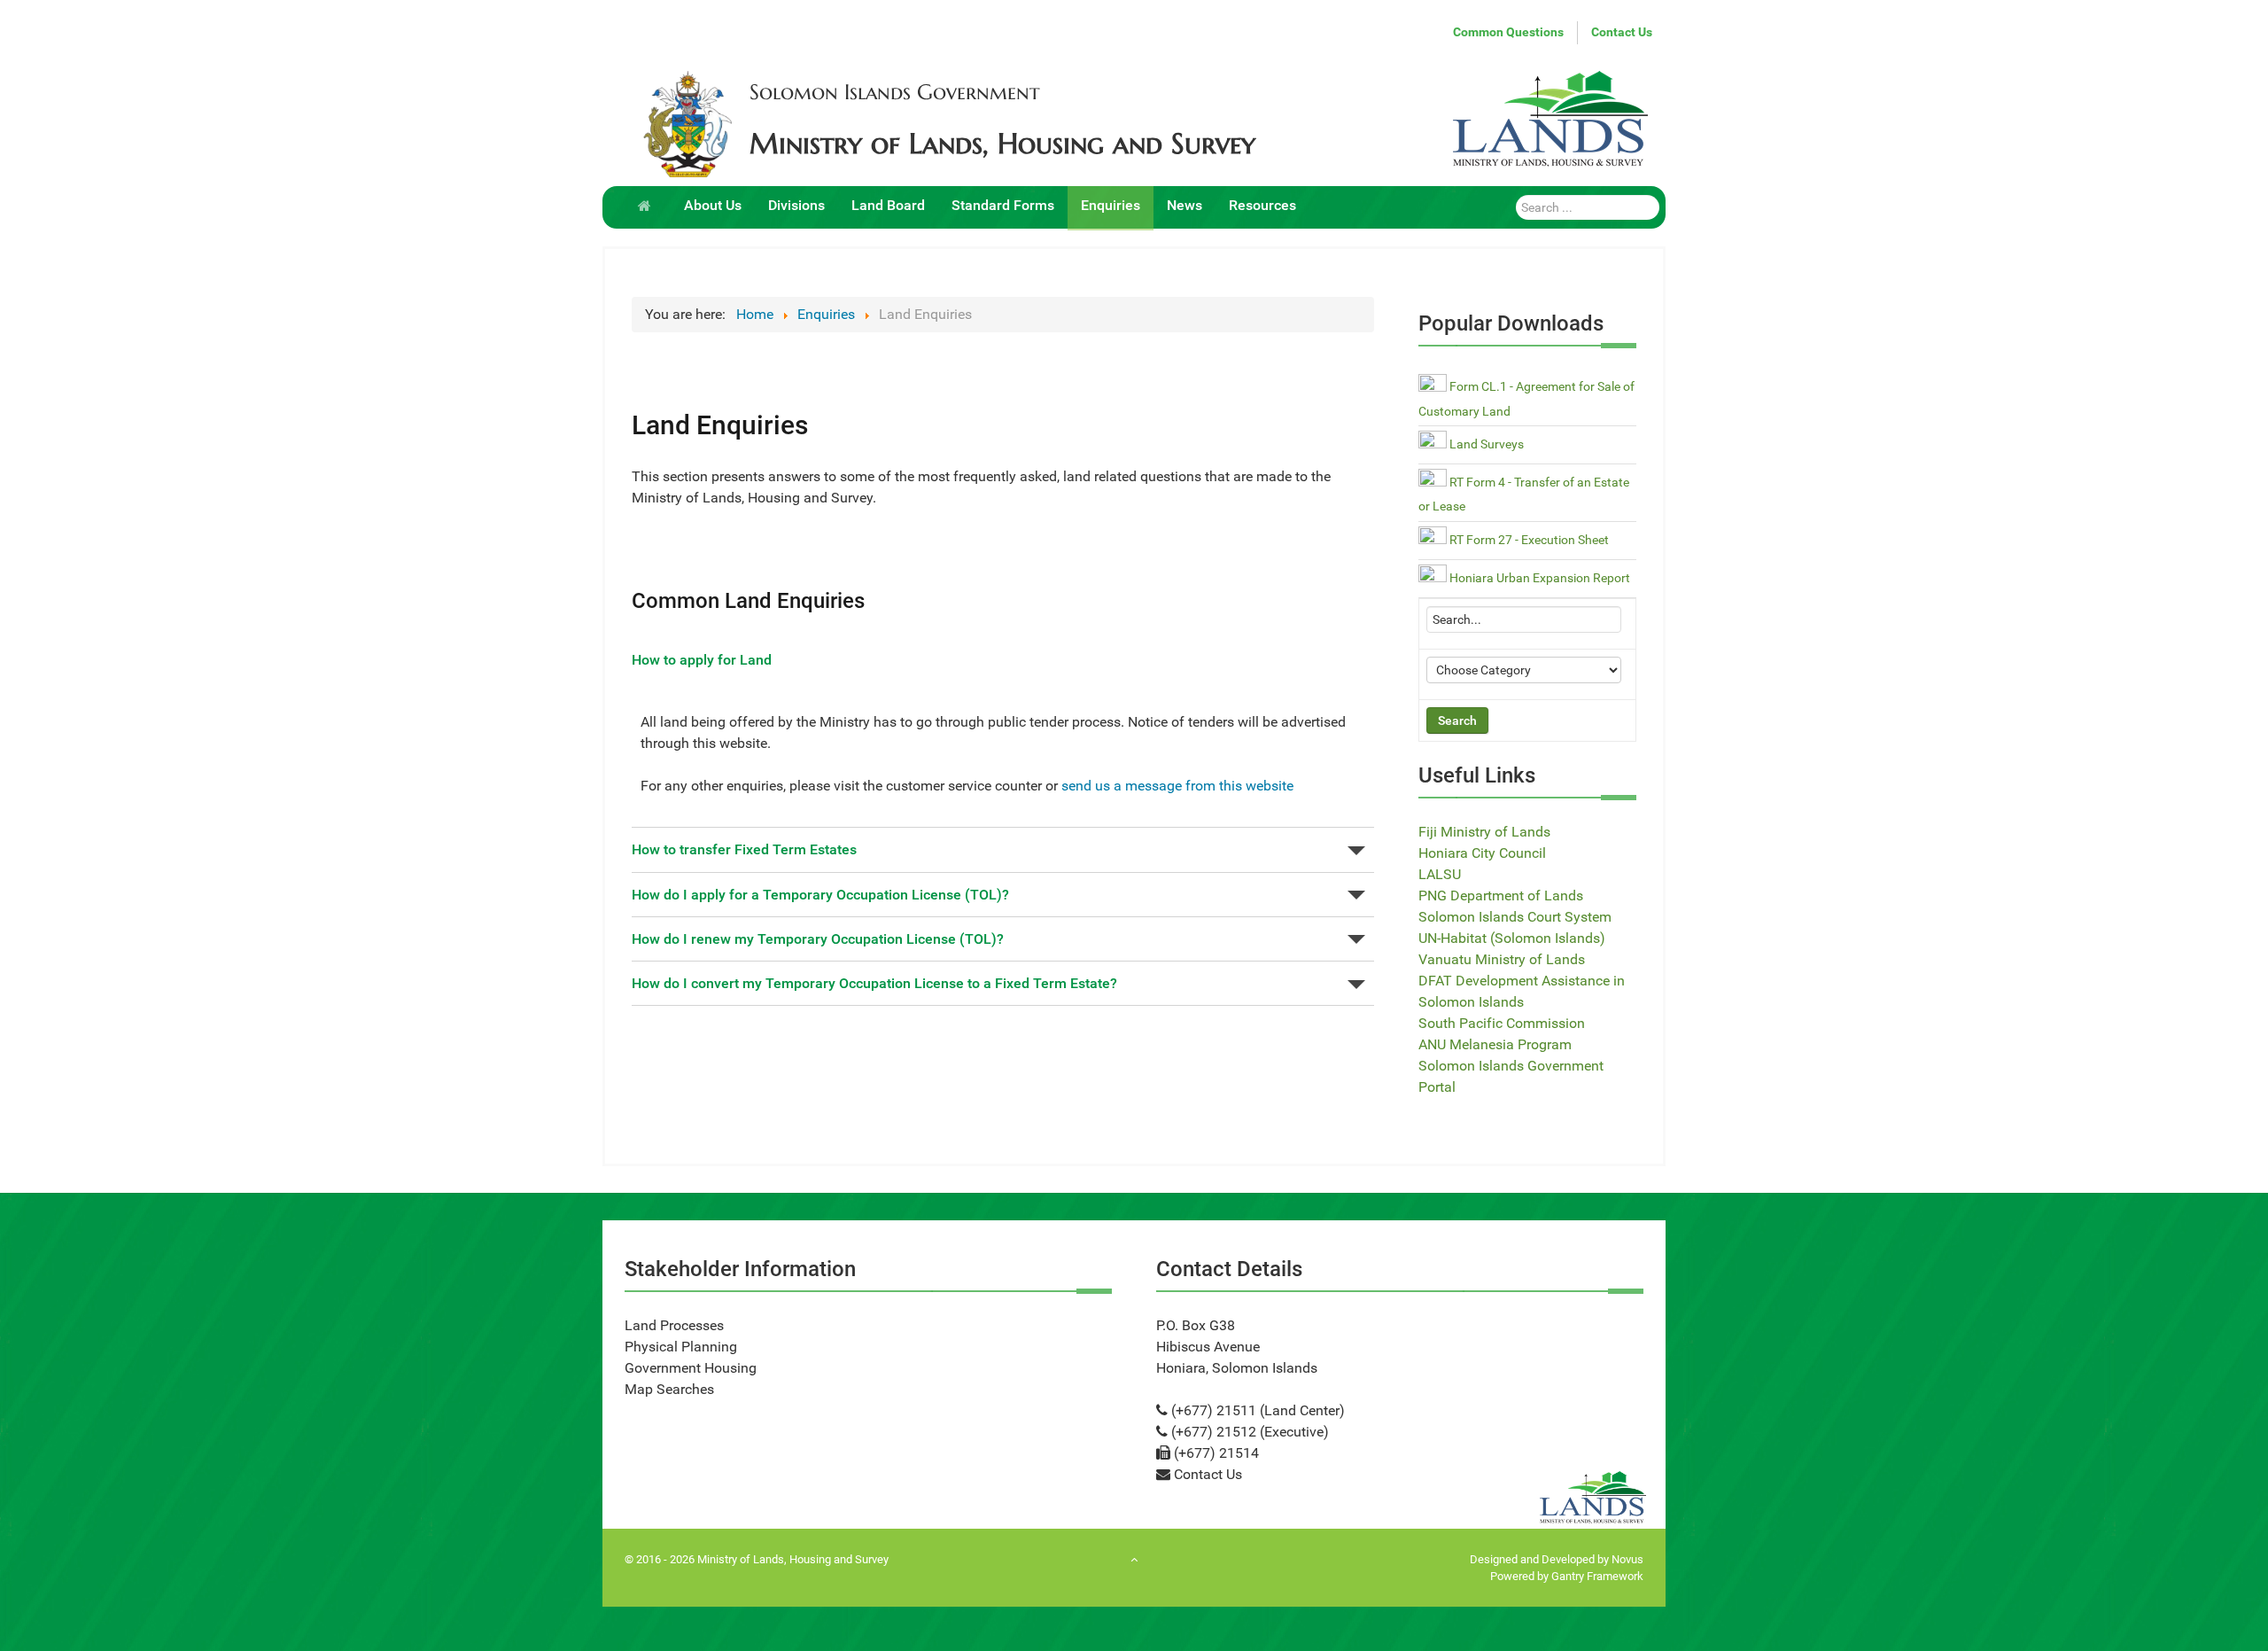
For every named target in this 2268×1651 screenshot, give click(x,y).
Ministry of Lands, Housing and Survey (1002, 144)
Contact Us (1622, 32)
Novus (1627, 1559)
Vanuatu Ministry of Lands (1502, 959)
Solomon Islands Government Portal (1511, 1076)
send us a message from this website (1177, 786)
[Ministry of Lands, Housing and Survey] (687, 124)
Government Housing (691, 1368)
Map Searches (669, 1389)
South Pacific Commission (1502, 1023)
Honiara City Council (1482, 853)
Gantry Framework (1597, 1576)
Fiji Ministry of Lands (1484, 832)
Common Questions (1508, 32)
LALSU (1440, 874)
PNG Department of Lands (1501, 896)
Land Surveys (1485, 444)
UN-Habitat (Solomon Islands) (1512, 938)
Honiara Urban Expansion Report (1538, 578)
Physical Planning (681, 1347)
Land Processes (674, 1325)
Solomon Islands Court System (1515, 917)
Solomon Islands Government (895, 92)
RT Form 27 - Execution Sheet (1528, 540)
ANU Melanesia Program (1495, 1044)
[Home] (648, 204)
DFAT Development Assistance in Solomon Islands (1522, 991)
